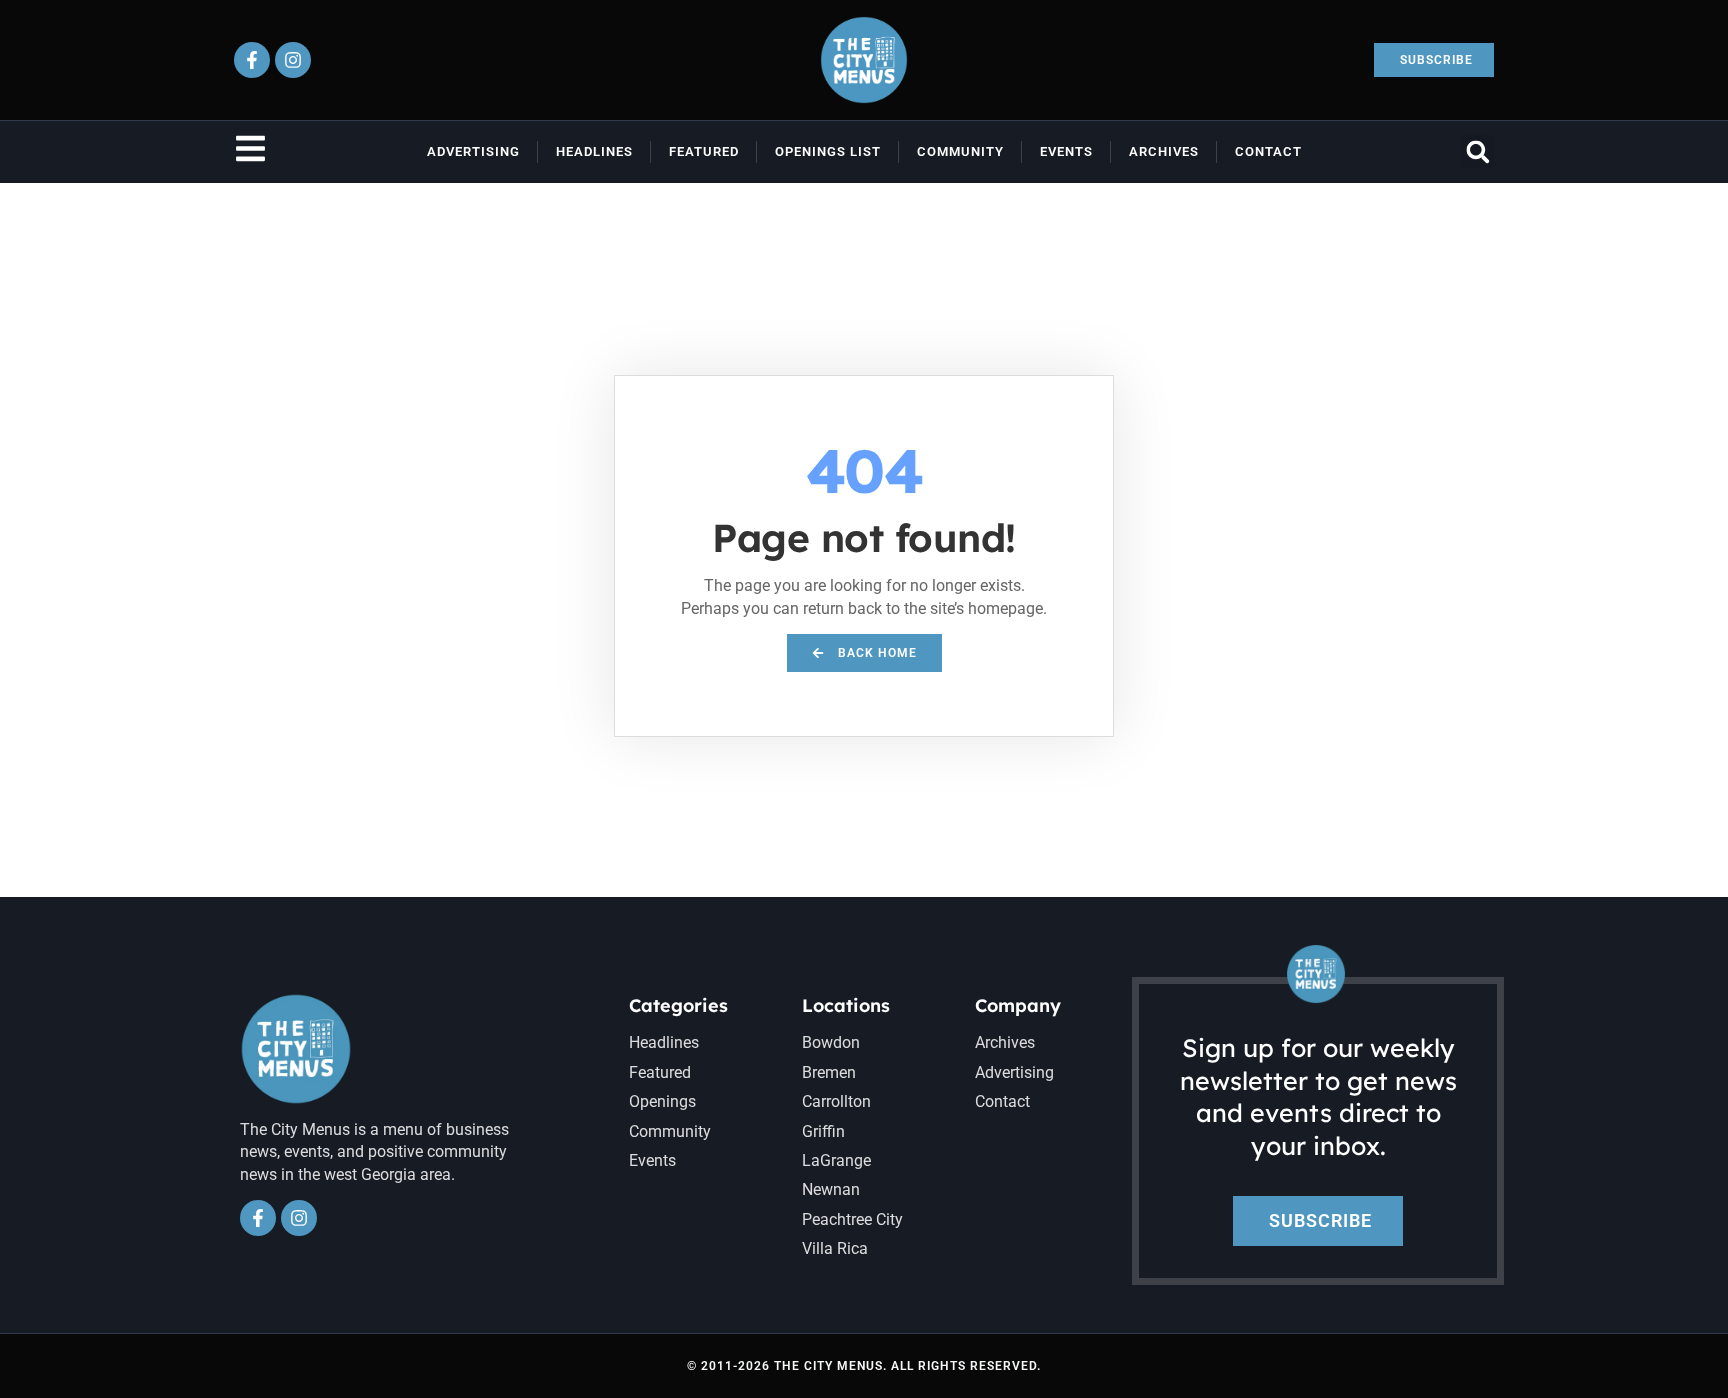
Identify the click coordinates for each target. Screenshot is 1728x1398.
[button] (1477, 151)
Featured (704, 151)
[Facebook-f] (252, 60)
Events (1066, 151)
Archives (1164, 151)
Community (960, 151)
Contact (1268, 151)
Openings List (828, 151)
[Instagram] (293, 60)
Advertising (473, 151)
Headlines (594, 151)
